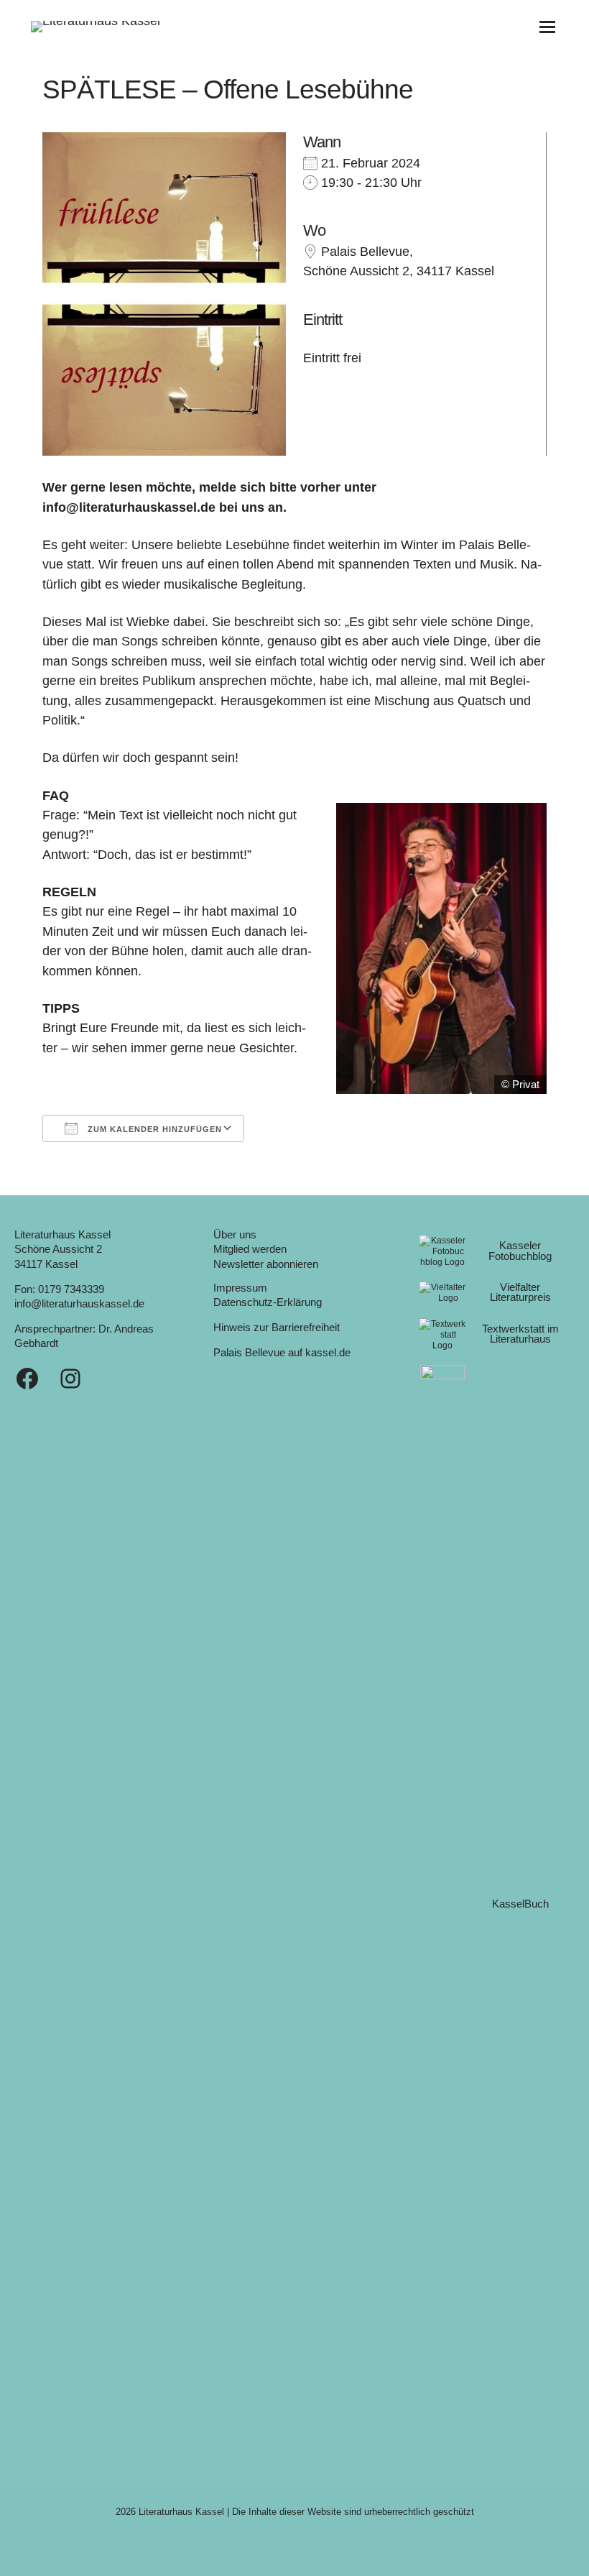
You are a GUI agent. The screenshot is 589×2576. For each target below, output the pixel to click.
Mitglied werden (250, 1249)
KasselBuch (520, 1904)
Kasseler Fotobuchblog (520, 1251)
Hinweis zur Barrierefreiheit (277, 1328)
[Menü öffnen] (547, 27)
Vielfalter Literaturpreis (520, 1293)
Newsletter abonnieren (266, 1264)
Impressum (240, 1288)
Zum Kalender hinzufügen (153, 1129)
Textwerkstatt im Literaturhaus (520, 1334)
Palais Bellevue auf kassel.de (282, 1353)
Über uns (235, 1235)
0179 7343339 (71, 1289)
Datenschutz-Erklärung (268, 1302)
